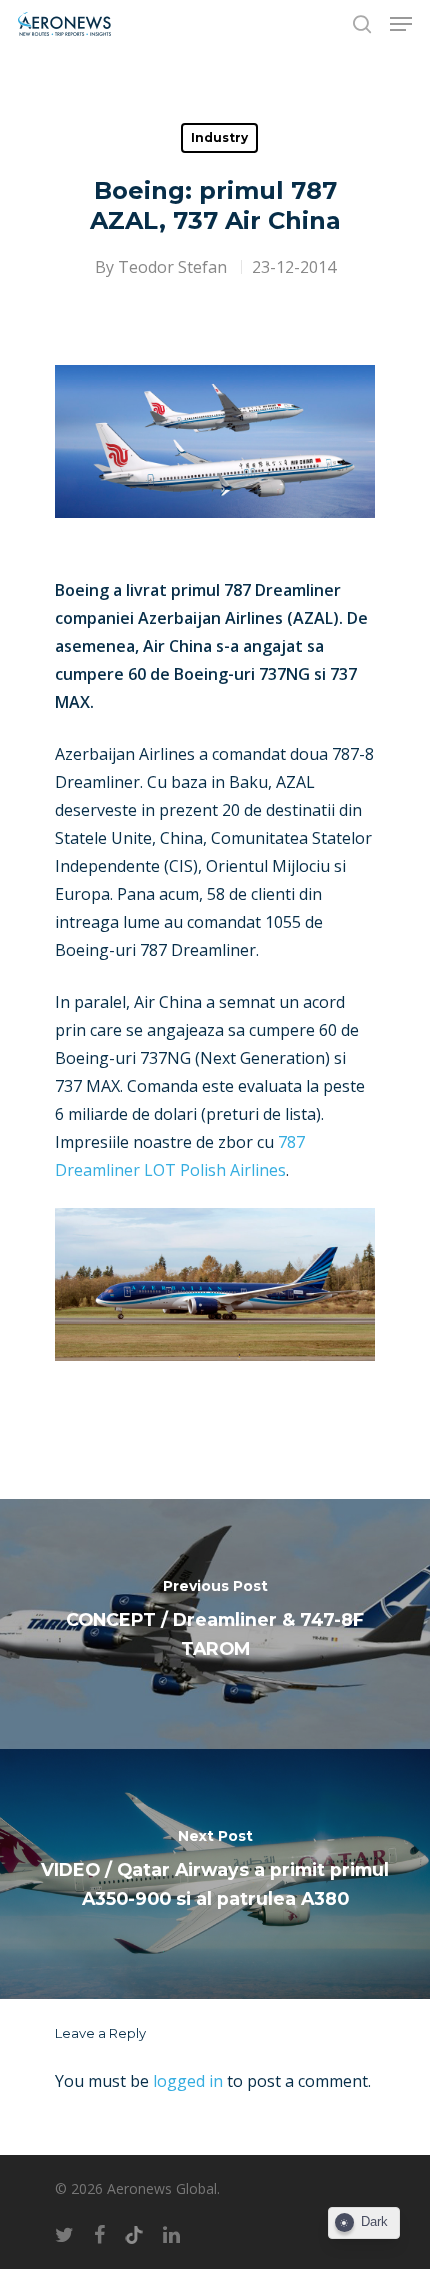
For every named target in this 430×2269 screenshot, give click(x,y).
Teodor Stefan (172, 267)
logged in (188, 2081)
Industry (219, 137)
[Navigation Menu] (401, 24)
